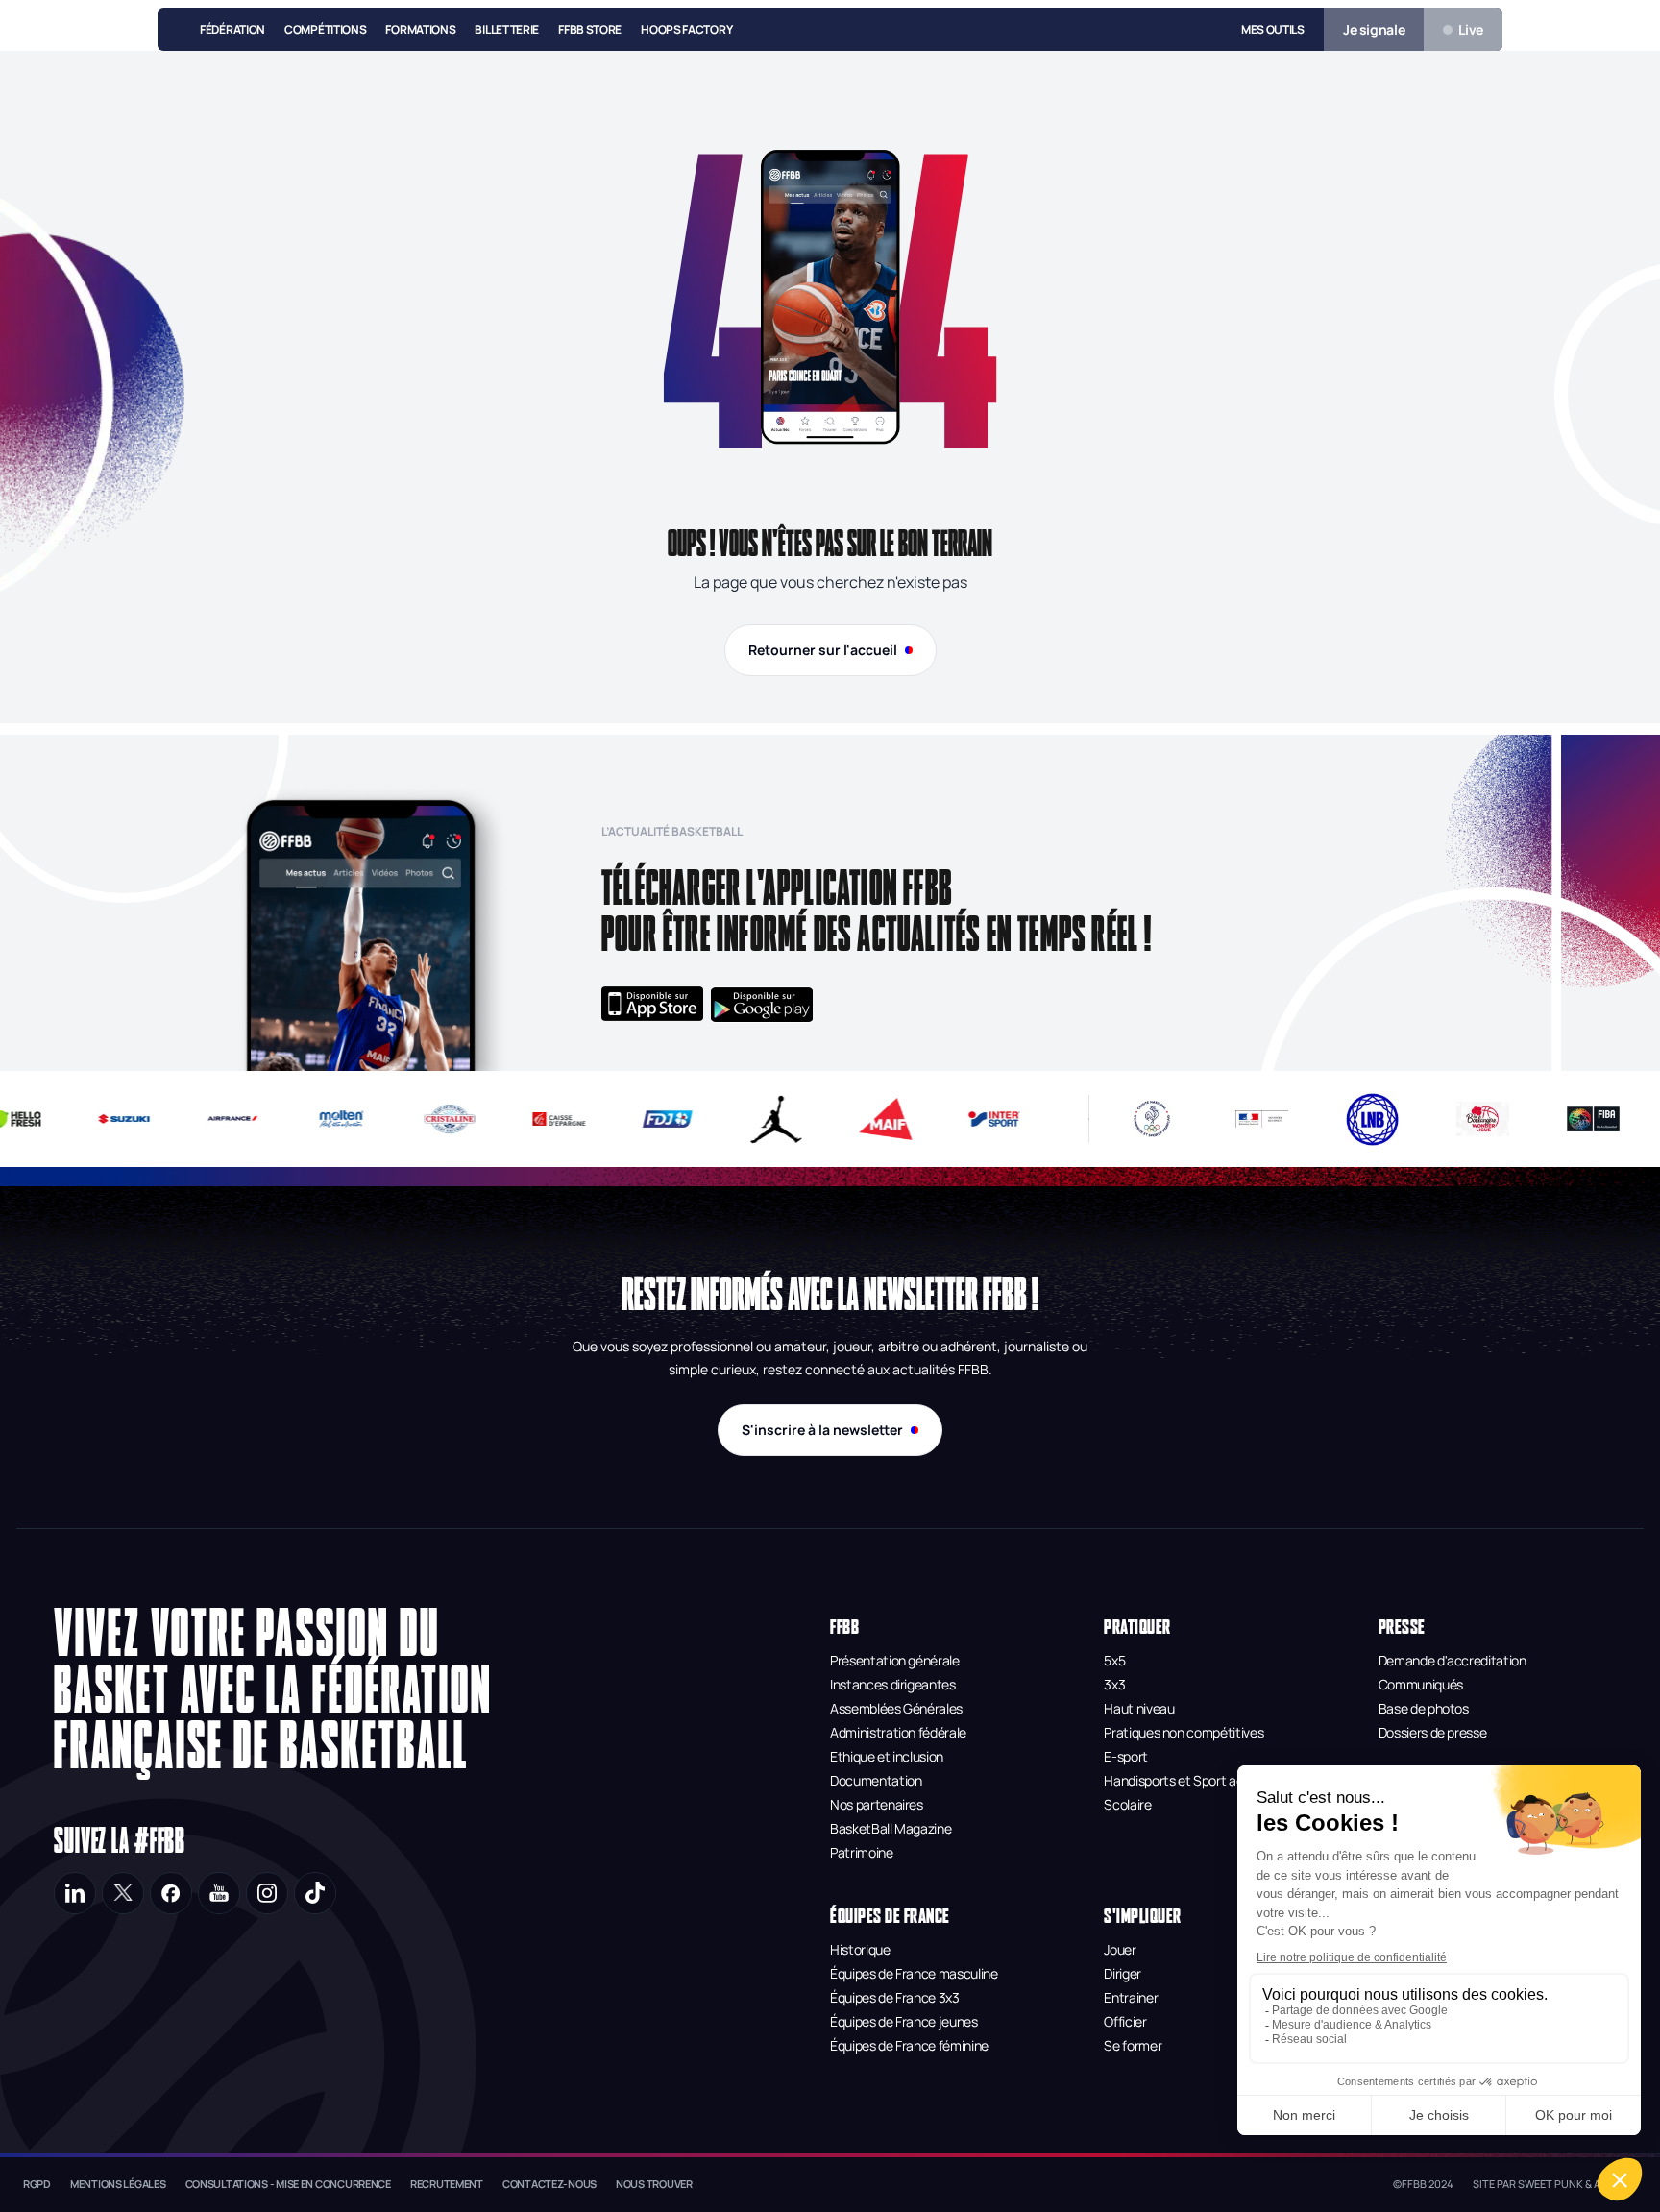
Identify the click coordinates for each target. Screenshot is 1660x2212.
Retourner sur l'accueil (823, 650)
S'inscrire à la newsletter (822, 1430)
